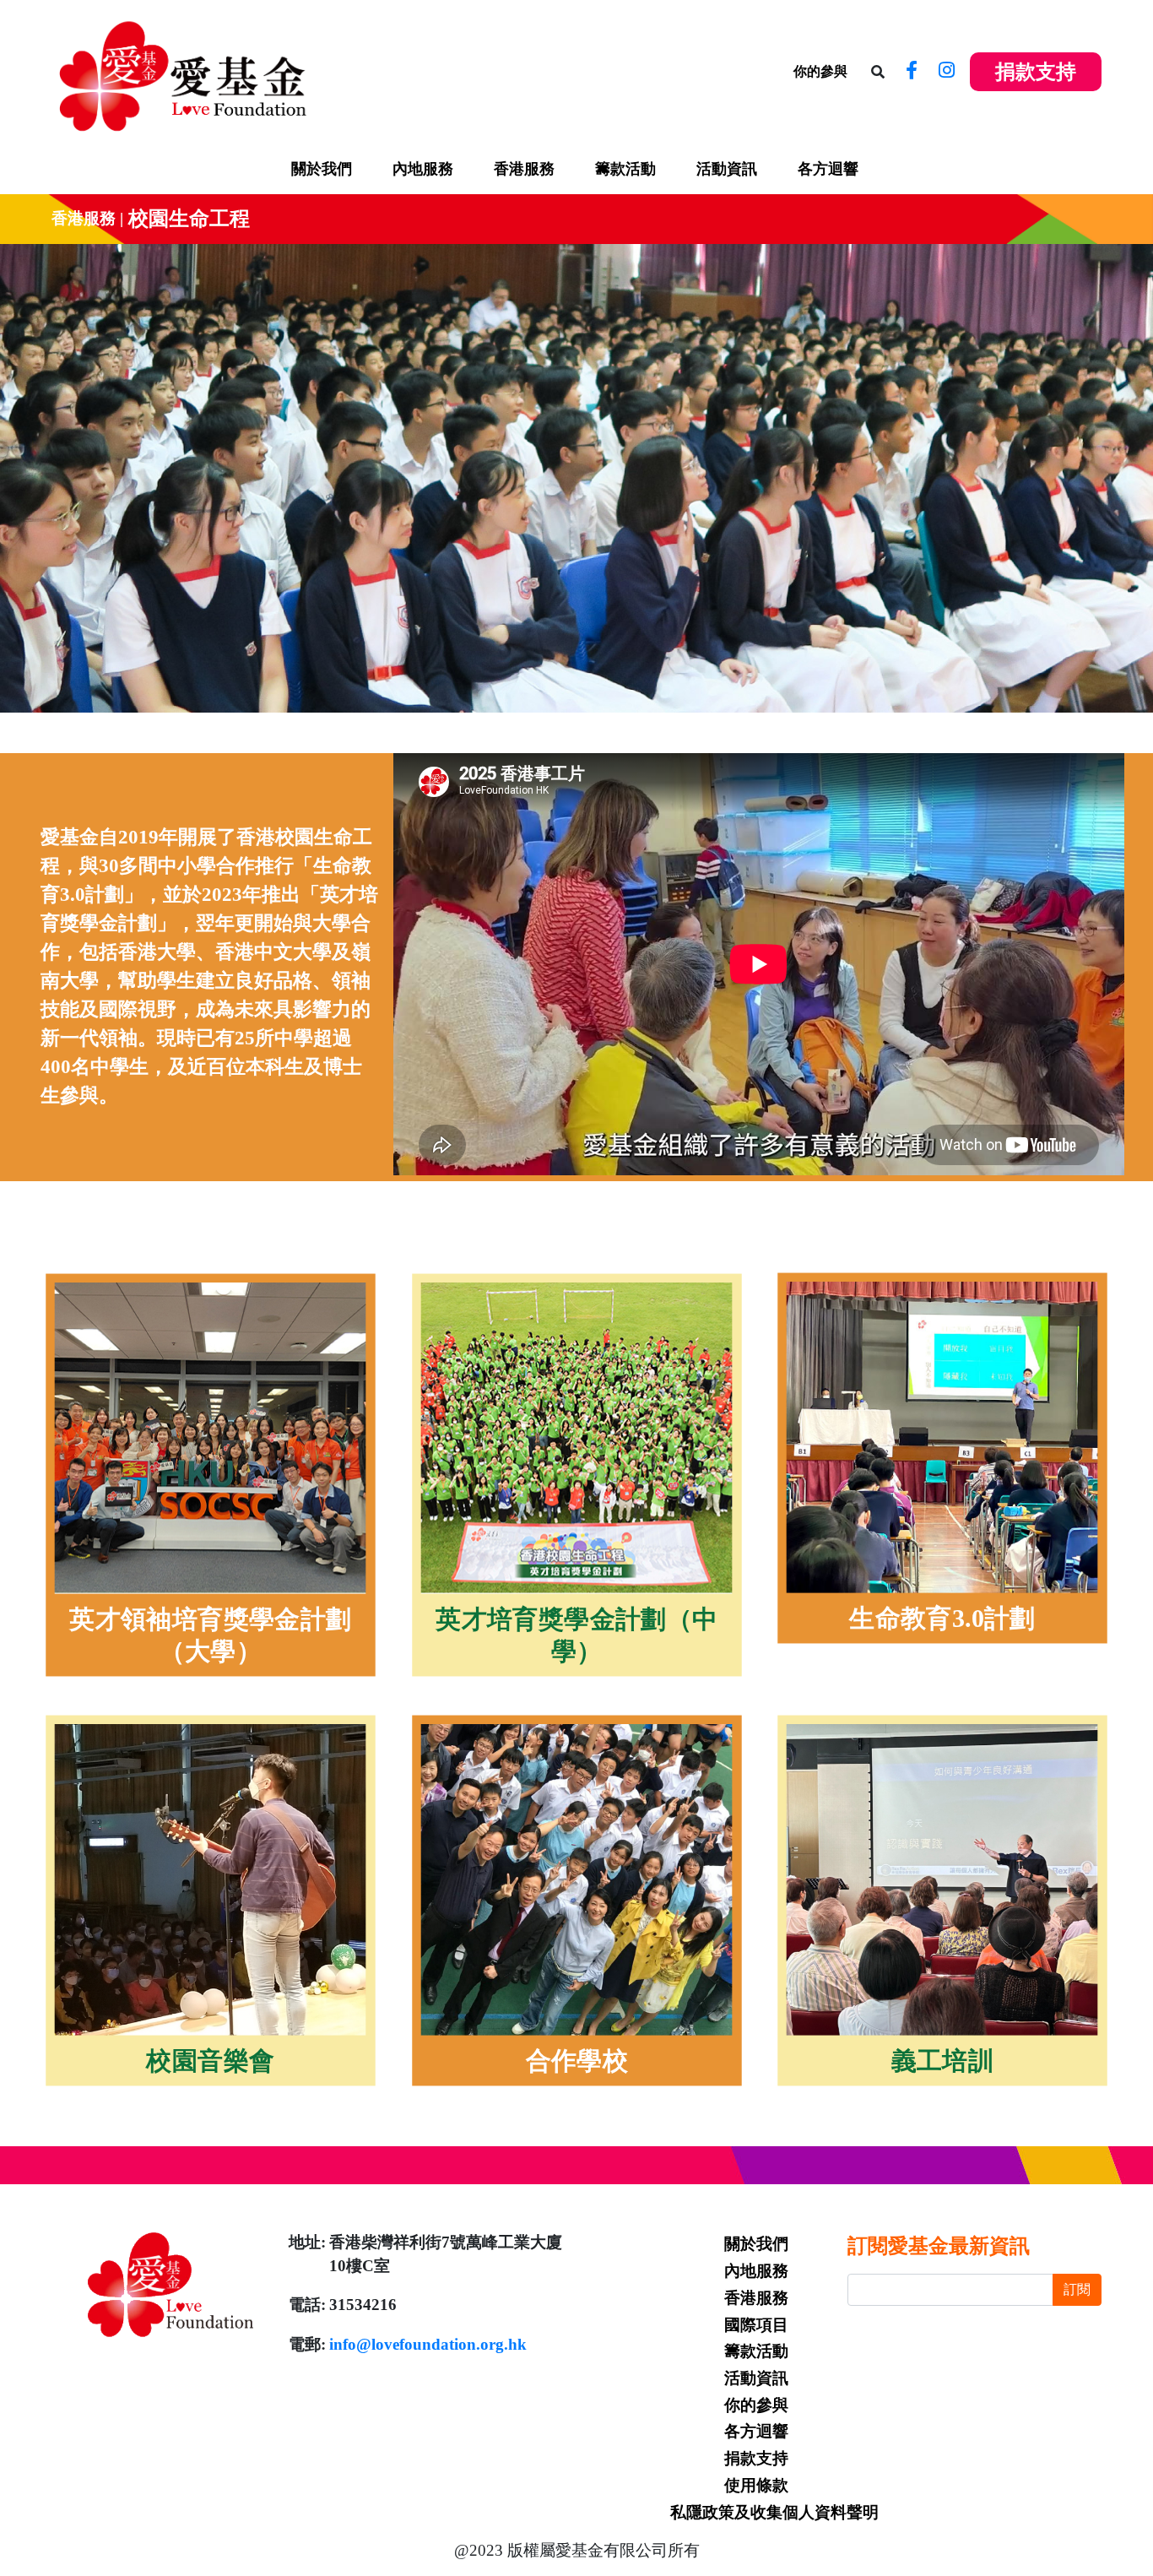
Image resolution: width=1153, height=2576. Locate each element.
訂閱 (1077, 2289)
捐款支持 (1036, 72)
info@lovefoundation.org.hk (428, 2344)
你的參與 (820, 71)
